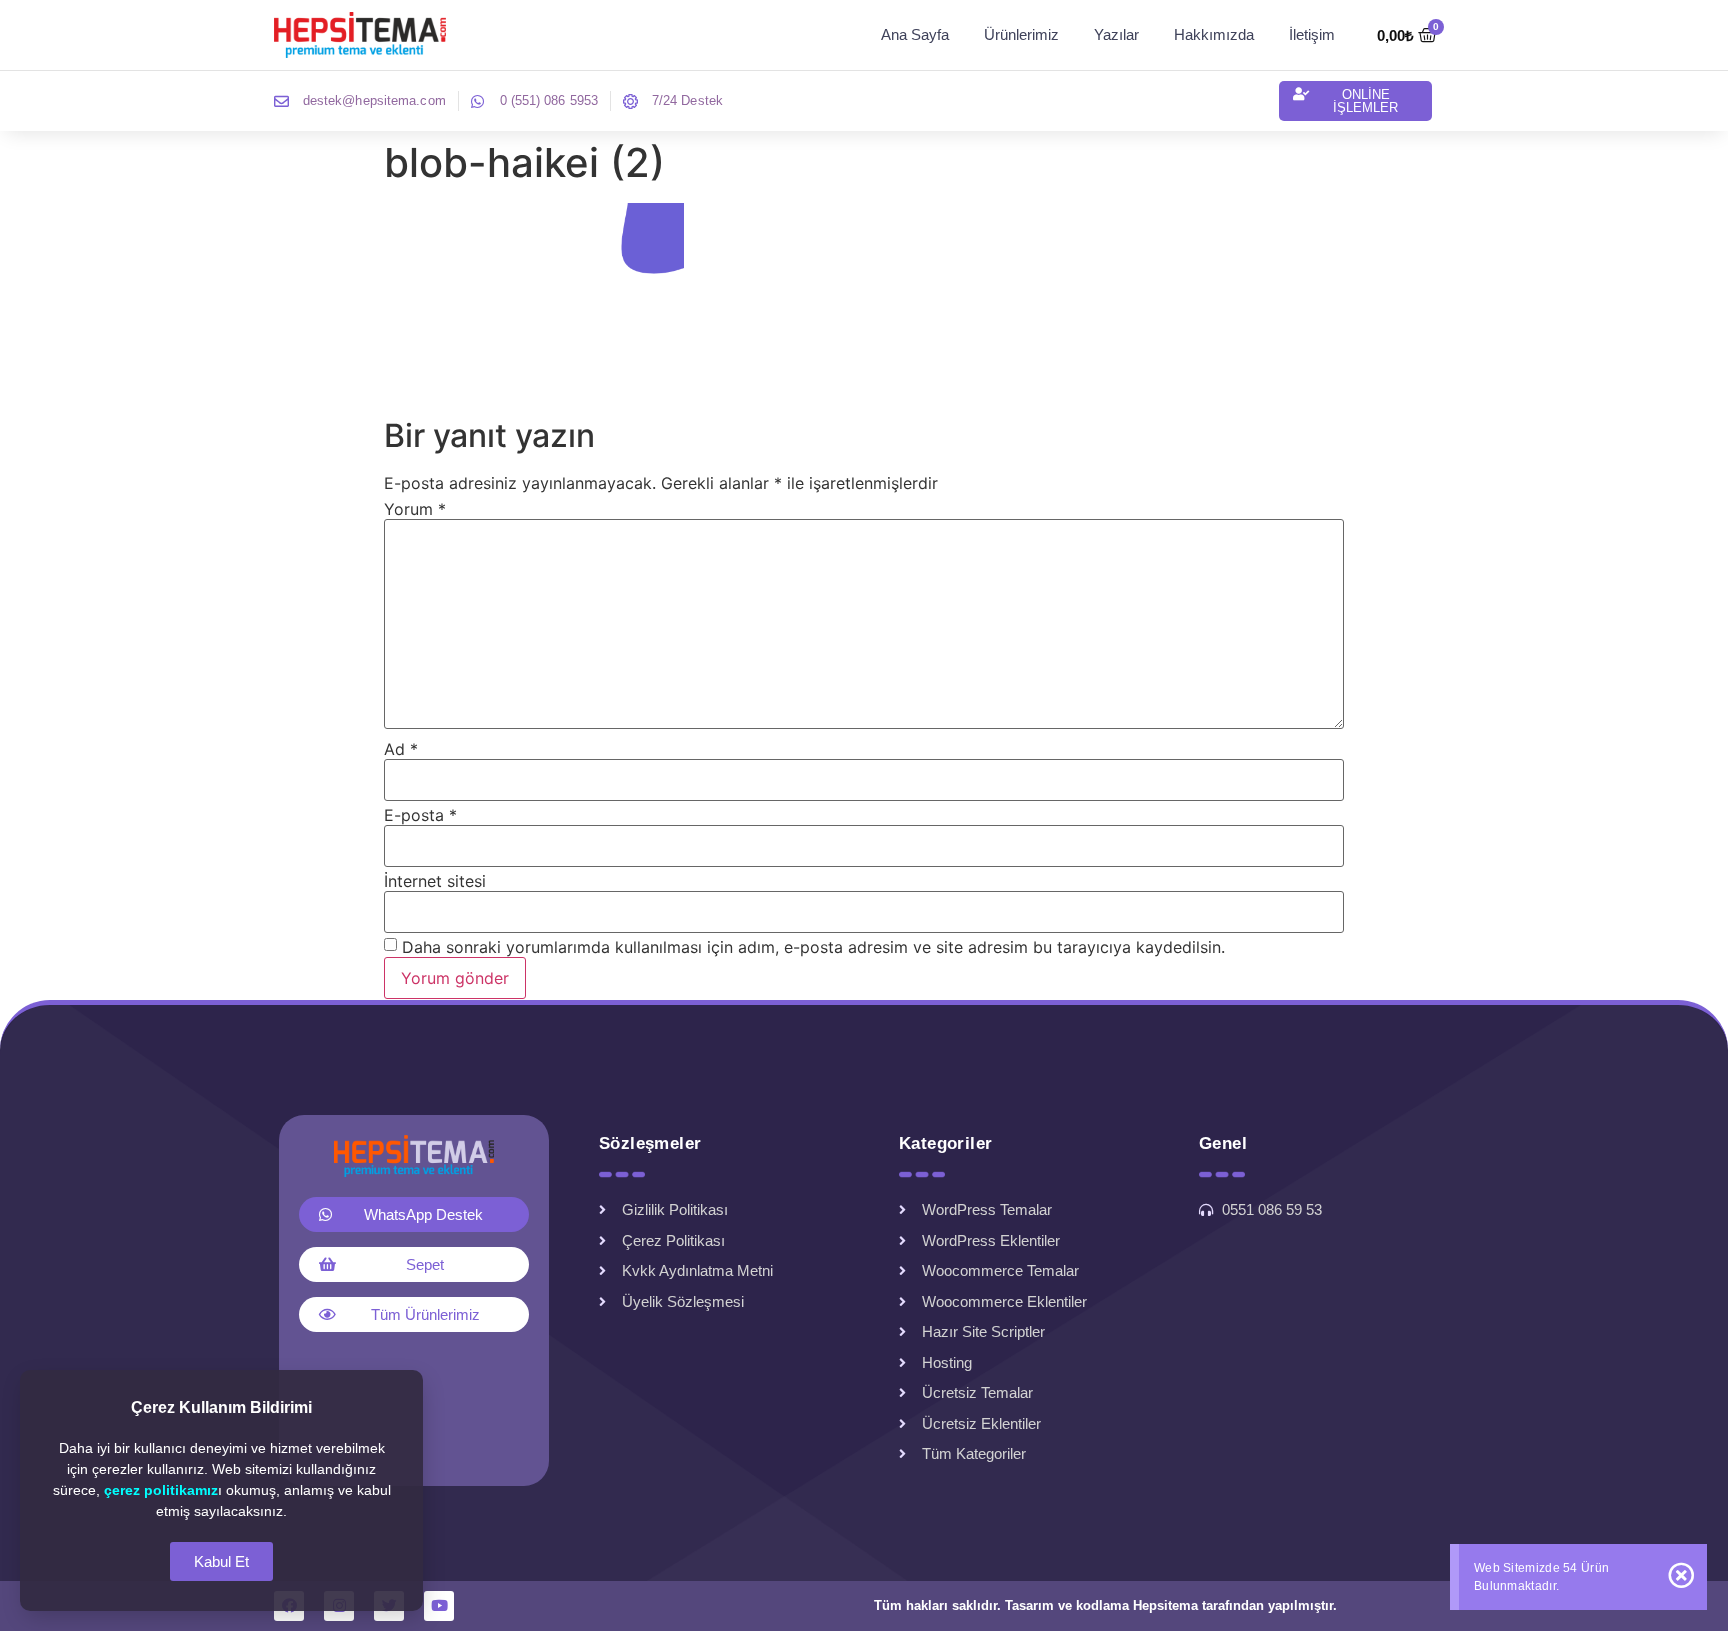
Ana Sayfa (915, 34)
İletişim (1312, 34)
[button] (1355, 101)
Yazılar (1116, 34)
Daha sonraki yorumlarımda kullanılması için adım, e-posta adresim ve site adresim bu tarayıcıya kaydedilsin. (813, 947)
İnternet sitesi (435, 881)
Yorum (415, 509)
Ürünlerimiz (1021, 34)
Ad (401, 749)
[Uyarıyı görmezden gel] (1681, 1575)
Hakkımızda (1214, 34)
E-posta (420, 815)
